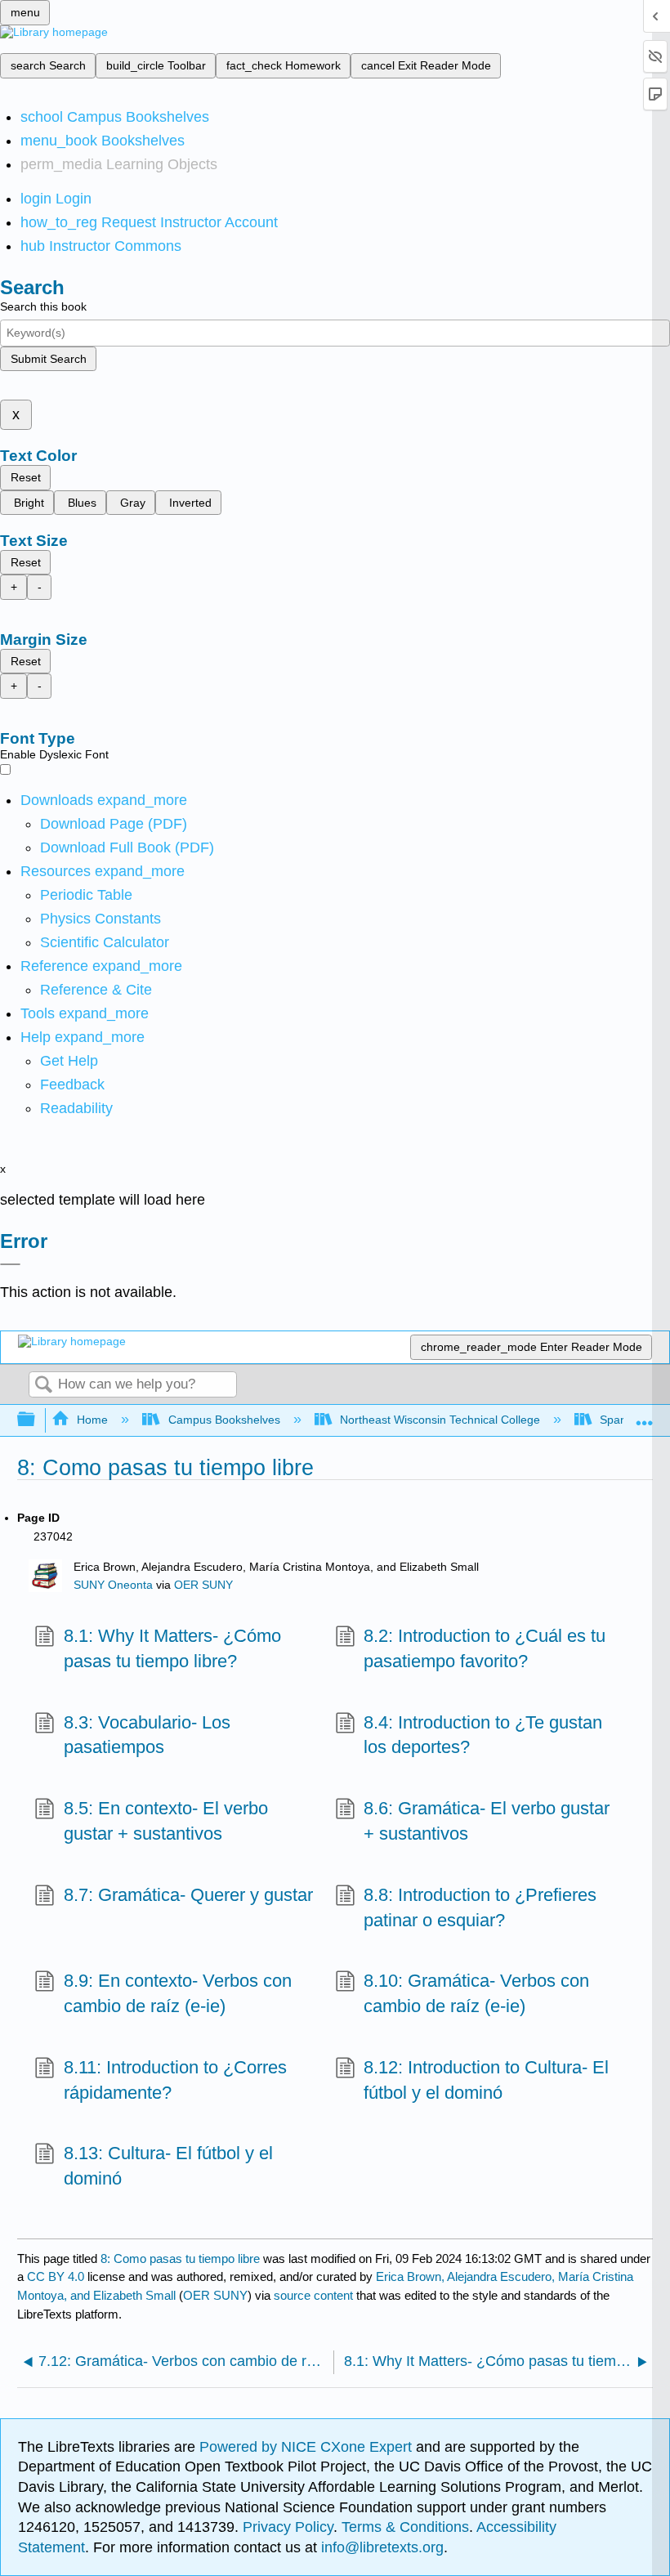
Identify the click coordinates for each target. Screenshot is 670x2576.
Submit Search (49, 359)
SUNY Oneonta (113, 1585)
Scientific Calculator (105, 942)
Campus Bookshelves (224, 1420)
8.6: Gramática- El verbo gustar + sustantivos (487, 1821)
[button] (72, 1085)
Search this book (43, 306)
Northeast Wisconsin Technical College (440, 1420)
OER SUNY (203, 1585)
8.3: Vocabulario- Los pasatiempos (147, 1735)
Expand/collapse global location (645, 1415)
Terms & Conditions (405, 2527)
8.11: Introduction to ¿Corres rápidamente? (175, 2080)
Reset (26, 477)
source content (313, 2295)
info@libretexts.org (380, 2547)
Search (43, 1386)
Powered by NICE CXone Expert (308, 2447)
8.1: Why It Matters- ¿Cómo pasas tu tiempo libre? (172, 1648)
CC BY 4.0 (56, 2276)
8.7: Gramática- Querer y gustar (188, 1895)
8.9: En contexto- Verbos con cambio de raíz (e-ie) (178, 1993)
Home (92, 1420)
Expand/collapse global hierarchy (37, 1420)
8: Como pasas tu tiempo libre (180, 2258)
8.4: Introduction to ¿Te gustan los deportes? (483, 1735)
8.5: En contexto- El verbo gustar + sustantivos (166, 1821)
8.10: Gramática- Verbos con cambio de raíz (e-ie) (476, 1993)
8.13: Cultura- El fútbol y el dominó (168, 2166)
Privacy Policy (288, 2527)
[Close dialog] (10, 1264)
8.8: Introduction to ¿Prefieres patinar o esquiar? (480, 1907)
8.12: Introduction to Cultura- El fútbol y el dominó (486, 2080)
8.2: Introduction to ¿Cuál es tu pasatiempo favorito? (485, 1648)
